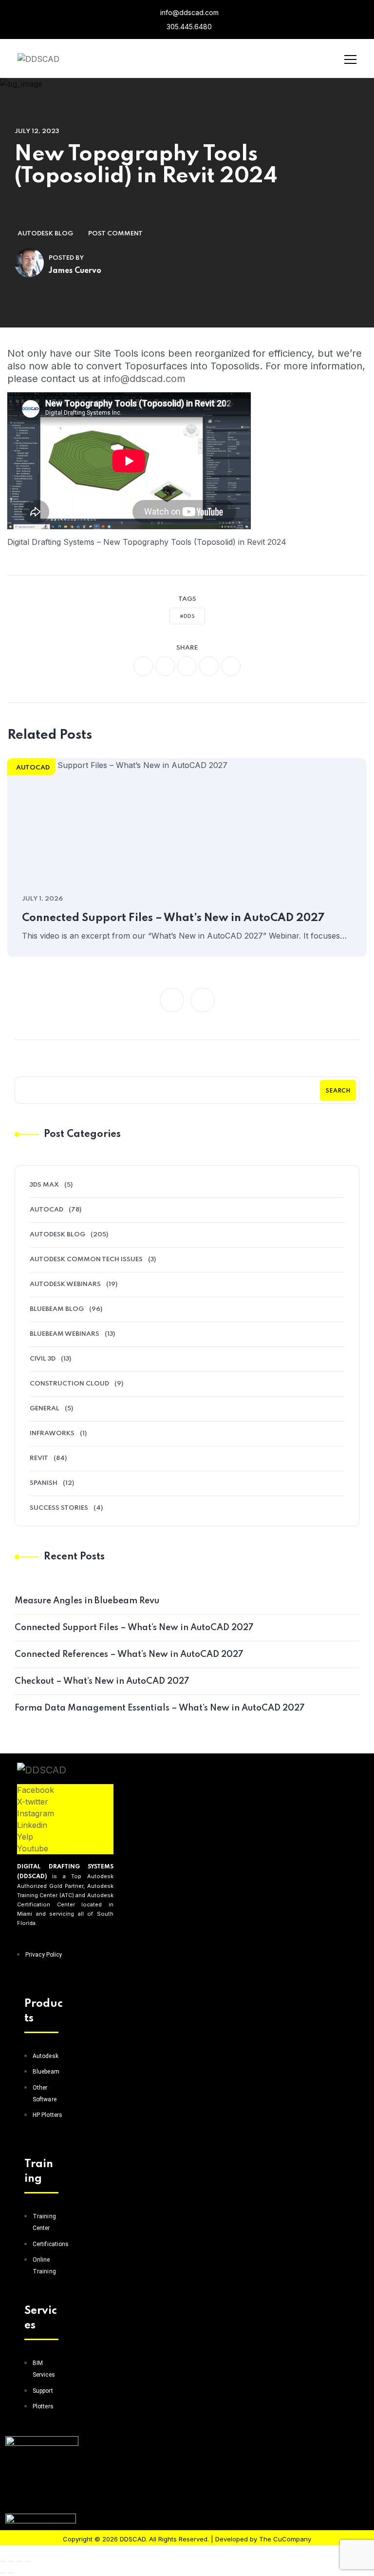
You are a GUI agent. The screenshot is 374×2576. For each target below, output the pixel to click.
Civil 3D (43, 1359)
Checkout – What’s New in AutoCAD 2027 (102, 1681)
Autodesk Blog (45, 234)
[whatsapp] (187, 666)
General (45, 1409)
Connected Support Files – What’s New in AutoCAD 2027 (173, 918)
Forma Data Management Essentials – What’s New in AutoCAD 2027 (160, 1708)
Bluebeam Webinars (65, 1334)
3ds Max (44, 1185)
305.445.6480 (188, 27)
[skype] (231, 666)
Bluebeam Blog (57, 1309)
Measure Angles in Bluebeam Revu (87, 1601)
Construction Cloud (69, 1384)
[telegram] (209, 666)
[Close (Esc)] (28, 2561)
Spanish (44, 1483)
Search (338, 1091)
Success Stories (59, 1508)
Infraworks (52, 1433)
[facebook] (143, 666)
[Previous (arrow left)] (3, 2573)
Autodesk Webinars (65, 1284)
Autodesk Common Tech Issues (86, 1259)
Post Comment (115, 234)
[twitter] (165, 666)
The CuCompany (285, 2539)
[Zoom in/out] (3, 2561)
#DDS (187, 616)
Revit (39, 1458)
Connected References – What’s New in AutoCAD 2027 (129, 1654)
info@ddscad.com (188, 12)
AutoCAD (33, 768)
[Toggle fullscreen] (11, 2561)
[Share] (19, 2561)
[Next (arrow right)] (11, 2573)
